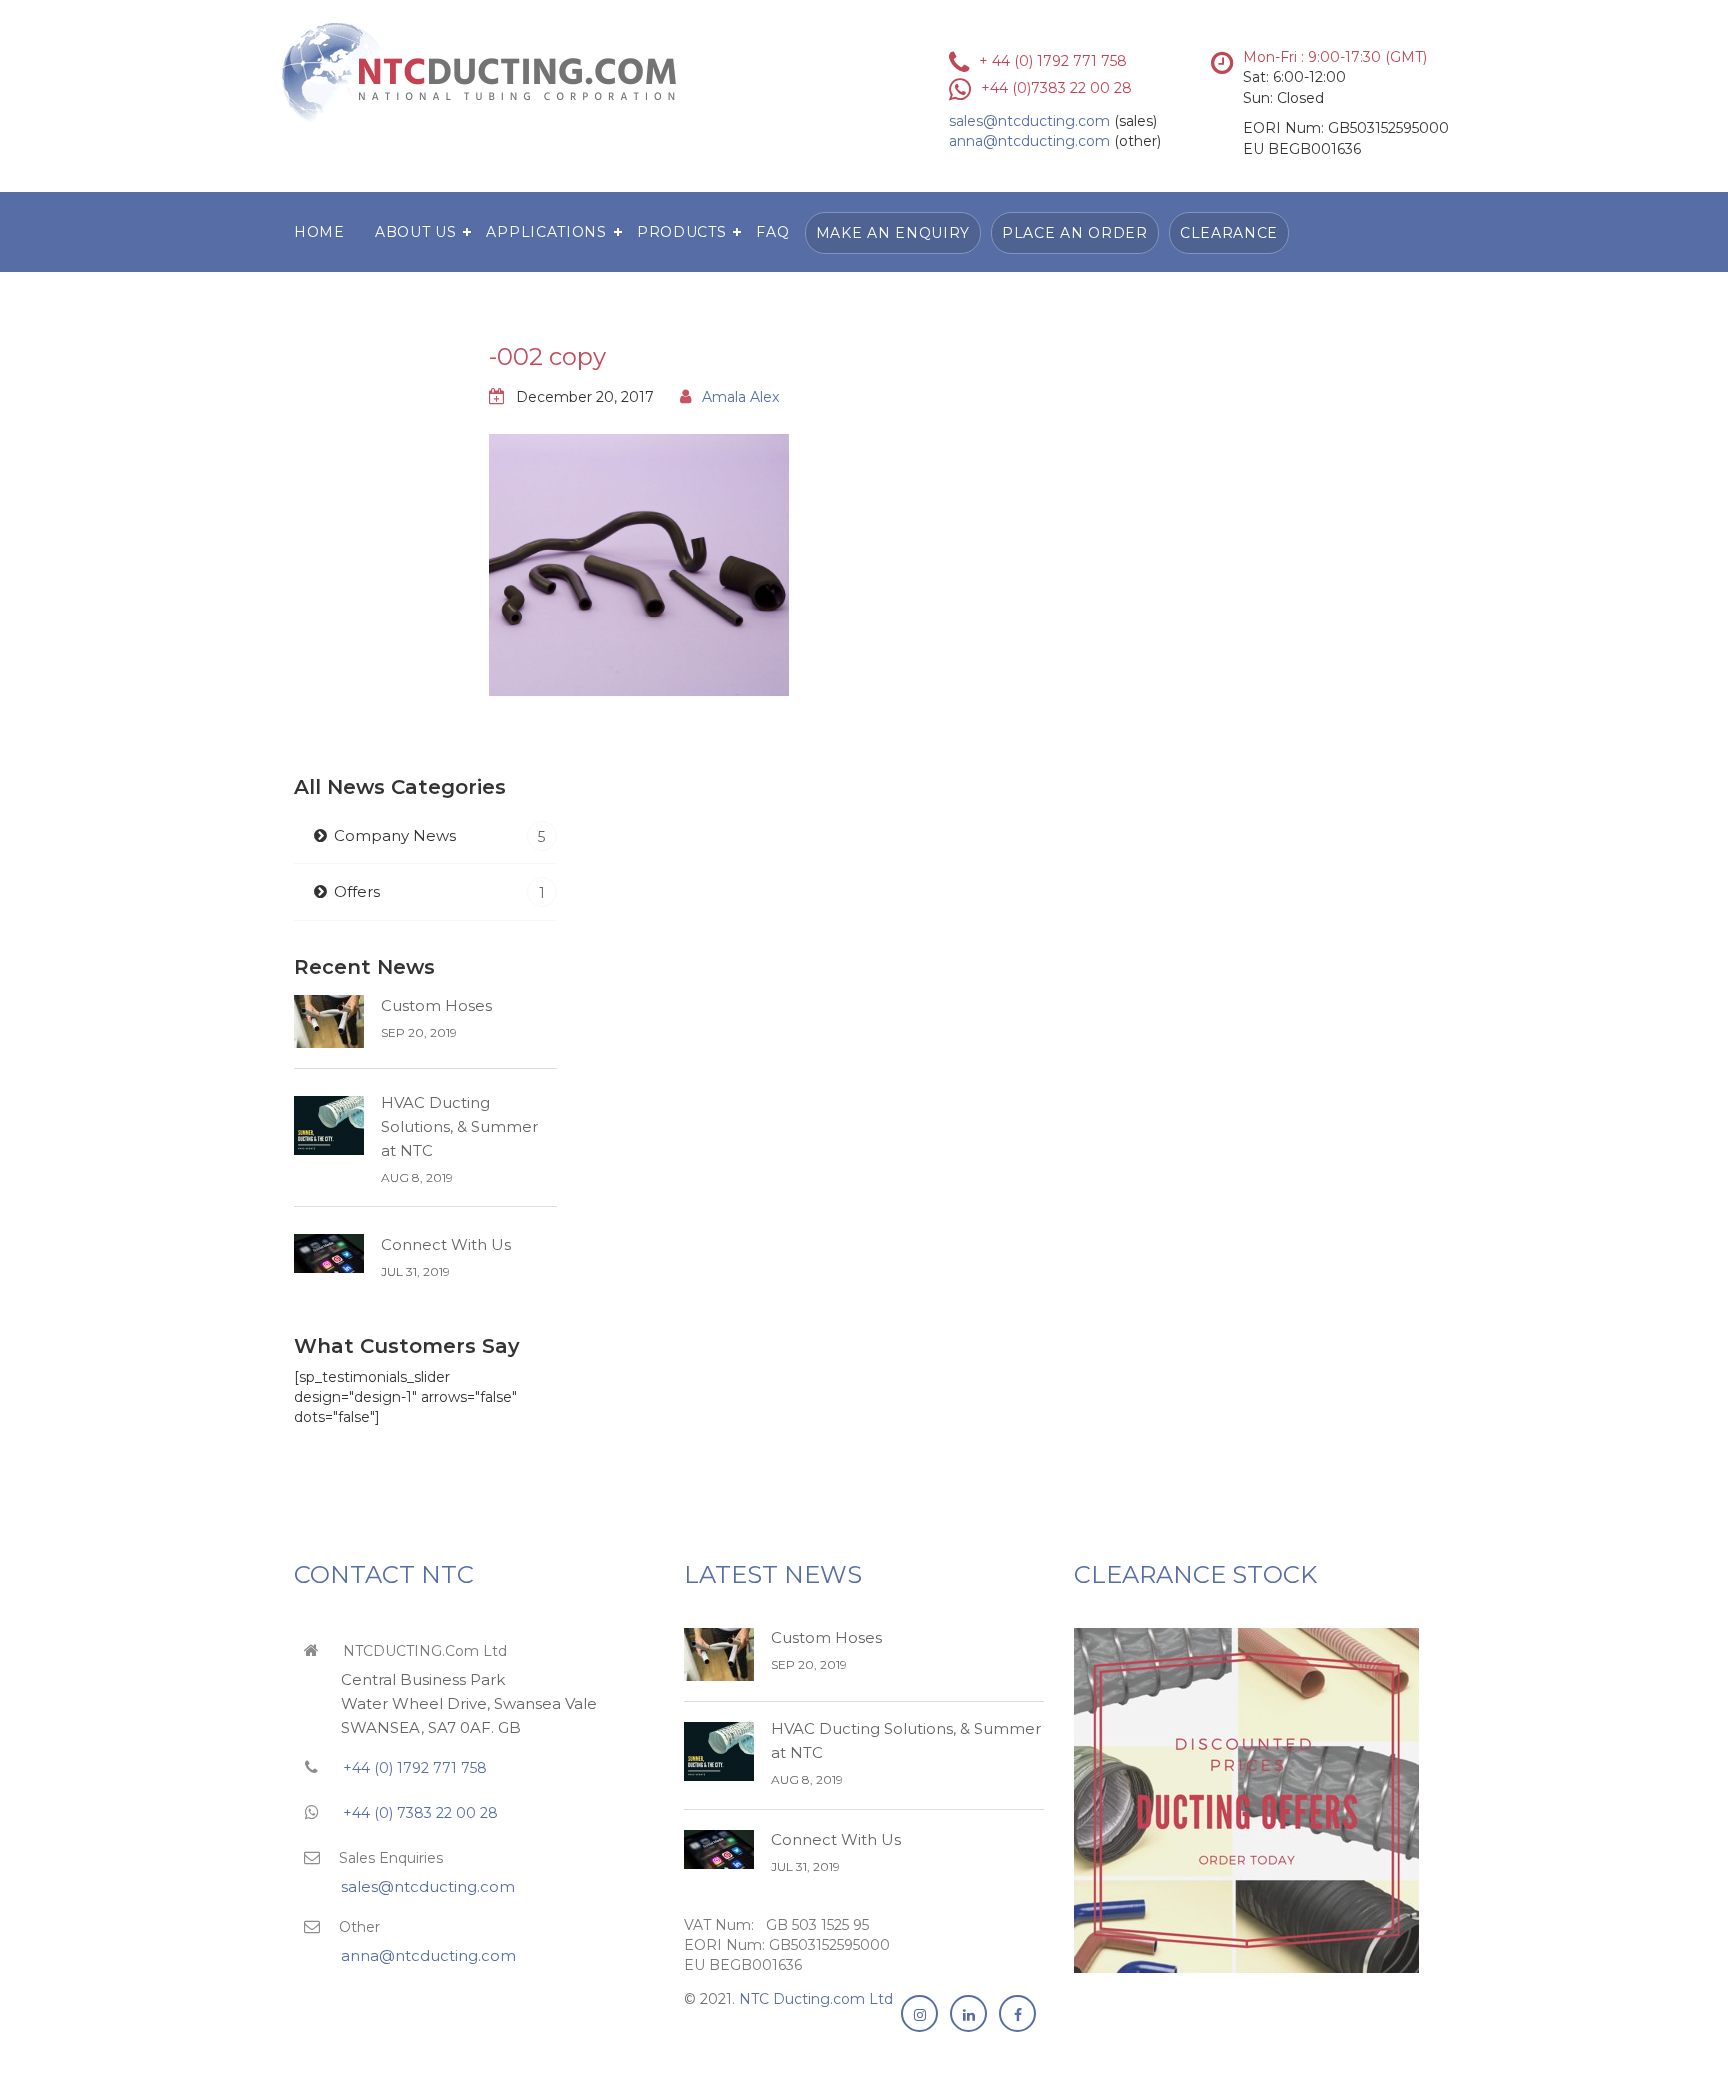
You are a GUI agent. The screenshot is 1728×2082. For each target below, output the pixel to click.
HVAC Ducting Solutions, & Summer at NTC (459, 1126)
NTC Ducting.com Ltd (816, 1999)
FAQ (772, 232)
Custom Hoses (436, 1005)
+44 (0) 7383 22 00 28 (420, 1813)
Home (319, 232)
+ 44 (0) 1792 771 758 (1053, 61)
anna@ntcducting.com (1029, 141)
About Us (416, 232)
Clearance (1229, 233)
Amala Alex (740, 397)
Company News (439, 836)
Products (682, 232)
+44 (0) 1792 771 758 (413, 1768)
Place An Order (1075, 233)
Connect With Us (446, 1244)
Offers (439, 892)
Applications (546, 232)
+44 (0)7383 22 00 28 (1056, 88)
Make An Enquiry (893, 233)
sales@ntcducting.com (1029, 121)
